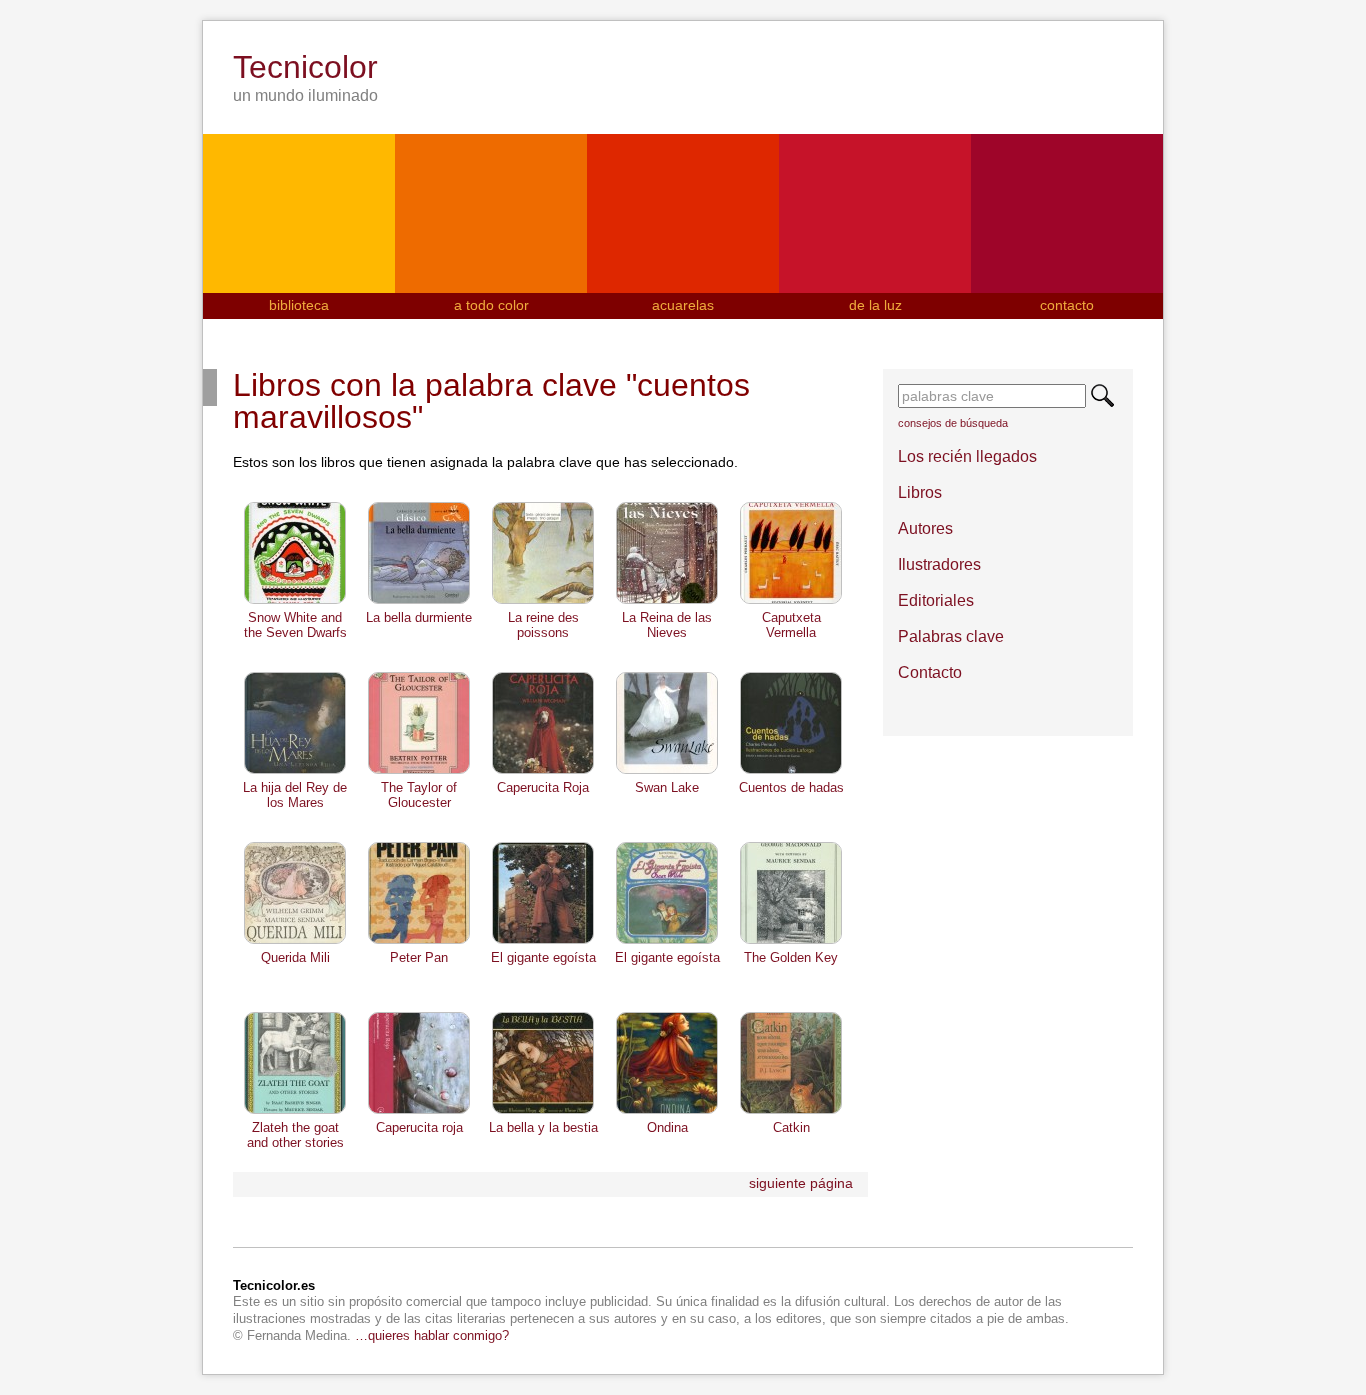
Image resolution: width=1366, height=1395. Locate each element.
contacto (1067, 305)
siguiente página (801, 1183)
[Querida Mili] (295, 942)
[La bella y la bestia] (543, 1112)
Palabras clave (951, 636)
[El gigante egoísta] (543, 942)
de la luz (875, 305)
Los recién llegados (967, 456)
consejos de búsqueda (953, 423)
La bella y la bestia (543, 1127)
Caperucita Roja (543, 787)
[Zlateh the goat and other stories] (295, 1112)
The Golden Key (791, 957)
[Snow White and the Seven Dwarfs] (295, 602)
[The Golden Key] (791, 942)
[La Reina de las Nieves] (667, 602)
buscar (1102, 395)
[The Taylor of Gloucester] (419, 772)
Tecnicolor (305, 67)
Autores (925, 528)
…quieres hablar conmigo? (432, 1335)
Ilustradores (939, 564)
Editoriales (936, 600)
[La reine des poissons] (543, 602)
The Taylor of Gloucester (419, 794)
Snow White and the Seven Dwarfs (295, 624)
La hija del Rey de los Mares (295, 794)
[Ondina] (667, 1112)
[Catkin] (791, 1112)
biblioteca (299, 305)
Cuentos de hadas (791, 787)
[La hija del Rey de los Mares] (295, 772)
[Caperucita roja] (419, 1112)
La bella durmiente (419, 617)
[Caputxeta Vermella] (791, 602)
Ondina (667, 1127)
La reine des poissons (543, 624)
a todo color (491, 305)
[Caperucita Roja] (543, 772)
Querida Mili (295, 957)
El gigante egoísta (543, 957)
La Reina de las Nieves (667, 624)
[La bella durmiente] (419, 602)
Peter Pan (419, 957)
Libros (920, 492)
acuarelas (683, 305)
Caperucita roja (419, 1127)
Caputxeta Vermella (791, 624)
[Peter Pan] (419, 942)
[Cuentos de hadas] (791, 772)
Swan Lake (667, 787)
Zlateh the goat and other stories (295, 1134)
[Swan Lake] (667, 772)
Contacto (930, 672)
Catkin (791, 1127)
